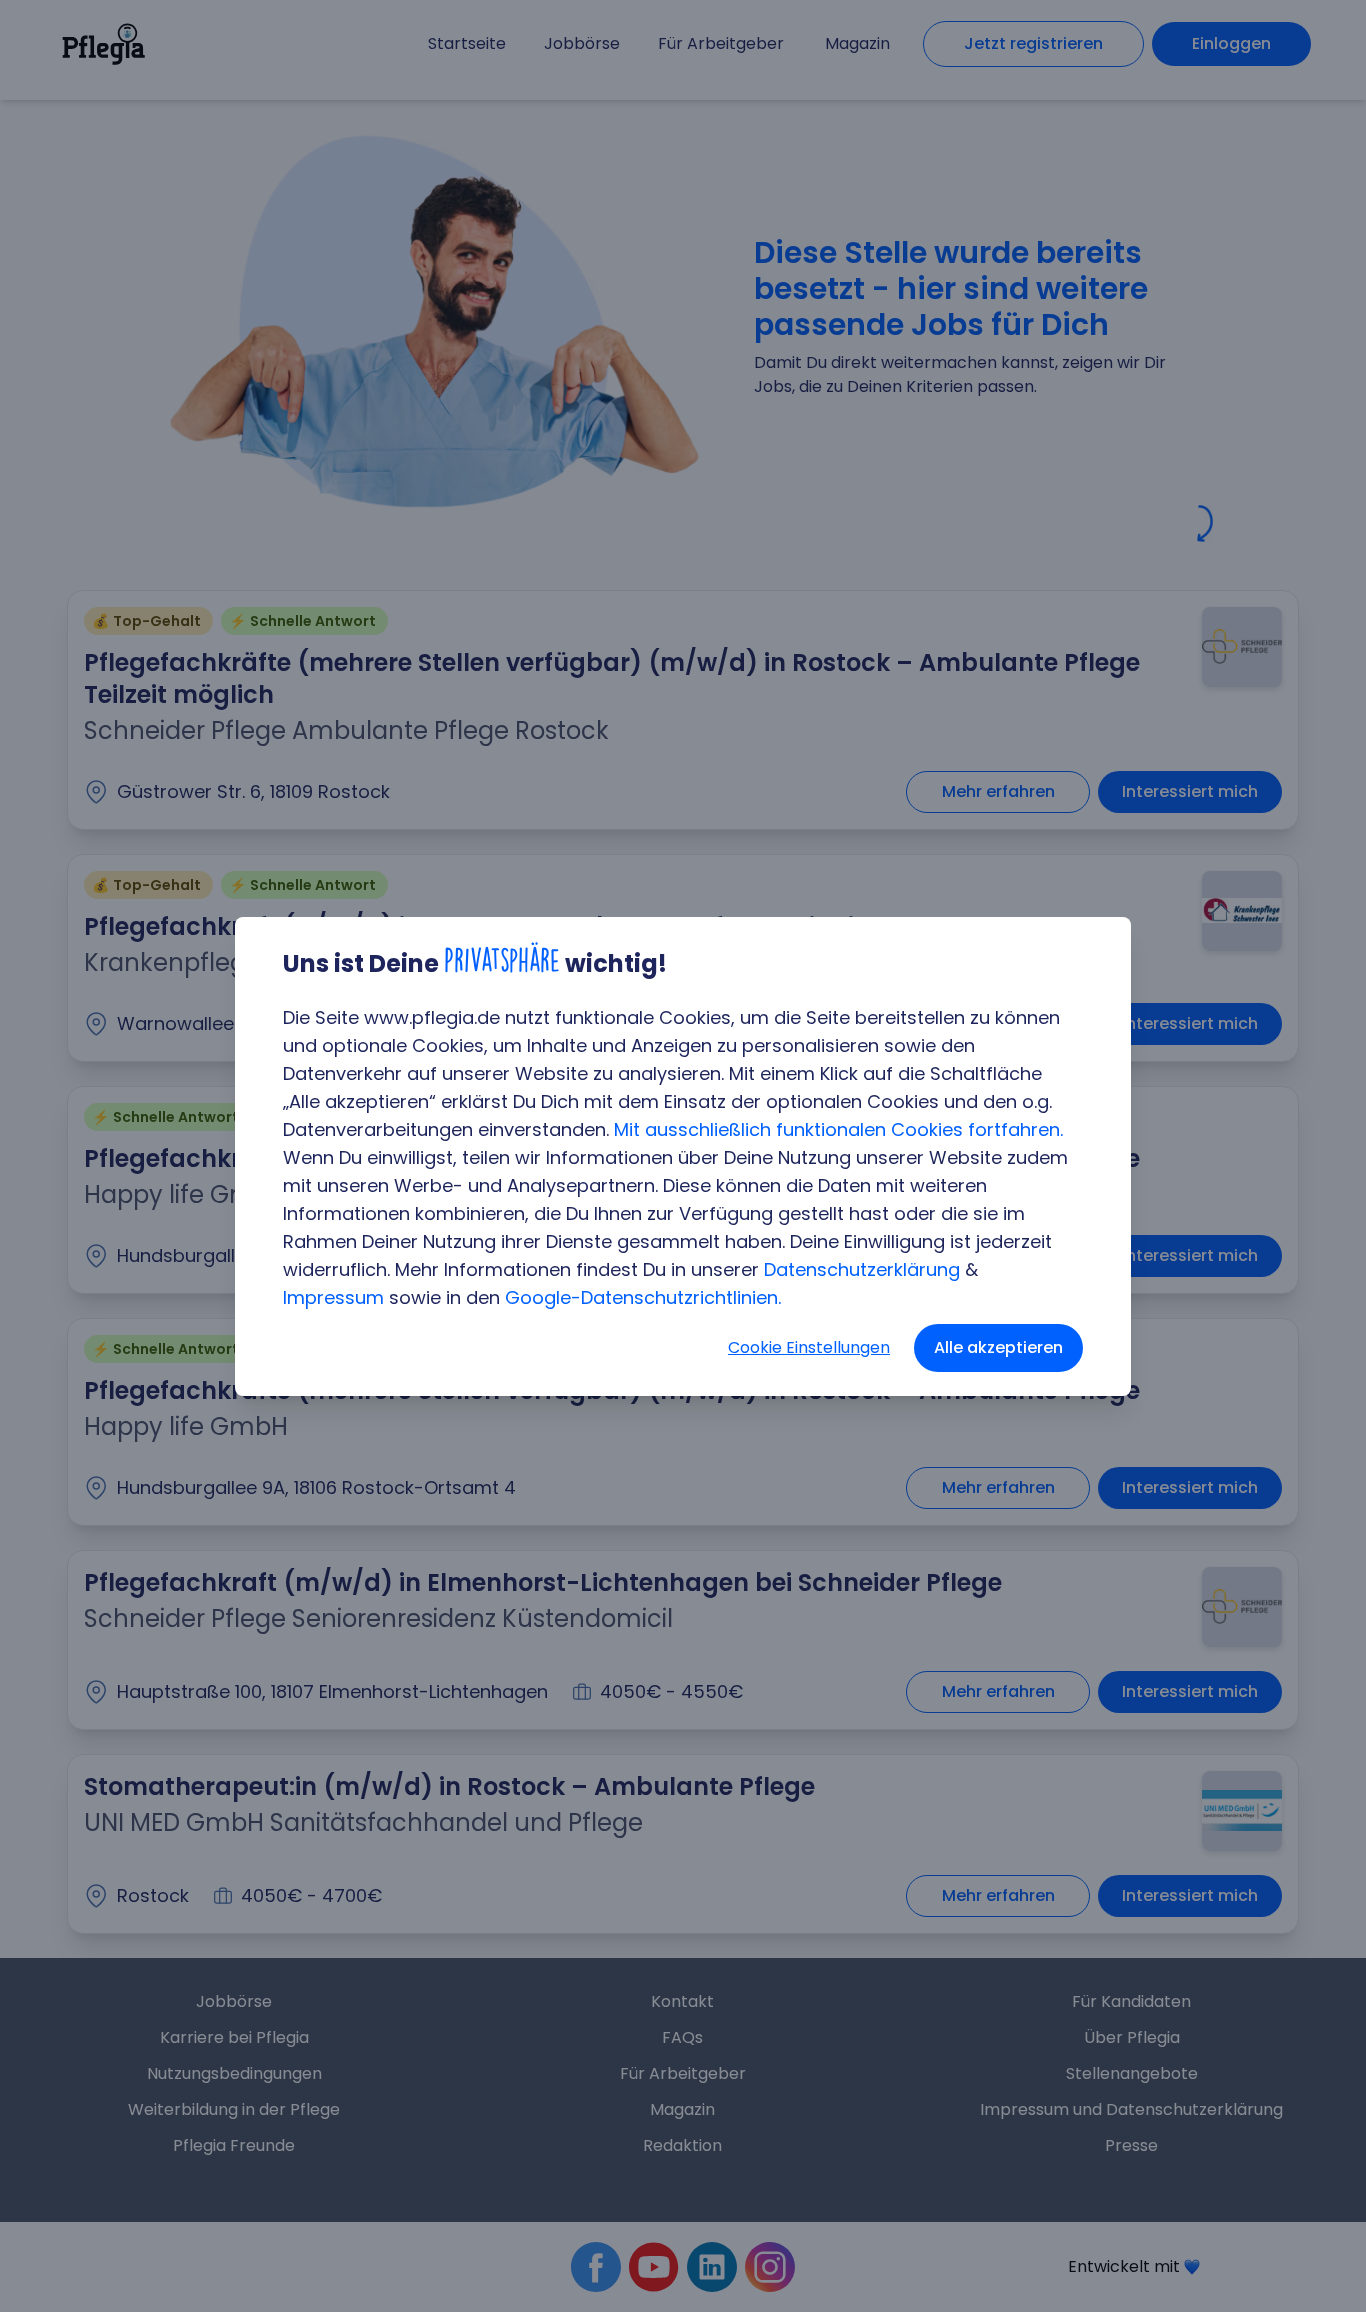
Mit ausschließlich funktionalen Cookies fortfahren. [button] (838, 1129)
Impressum (333, 1297)
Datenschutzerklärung (862, 1269)
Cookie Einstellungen (809, 1347)
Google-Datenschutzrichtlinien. (643, 1297)
